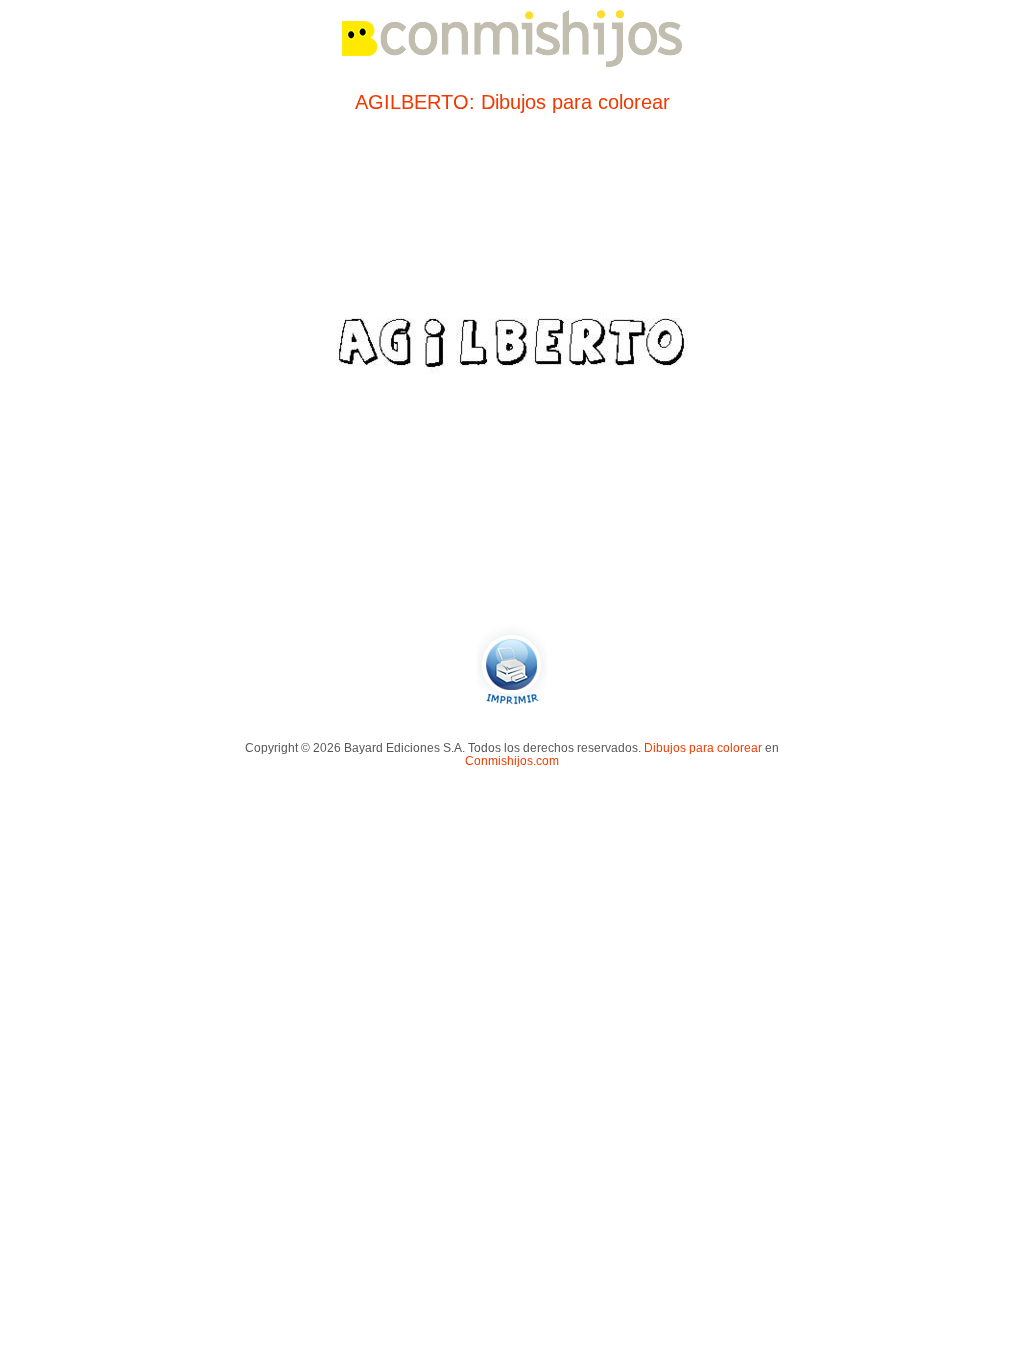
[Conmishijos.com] (512, 63)
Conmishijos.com (512, 760)
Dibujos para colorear (703, 747)
